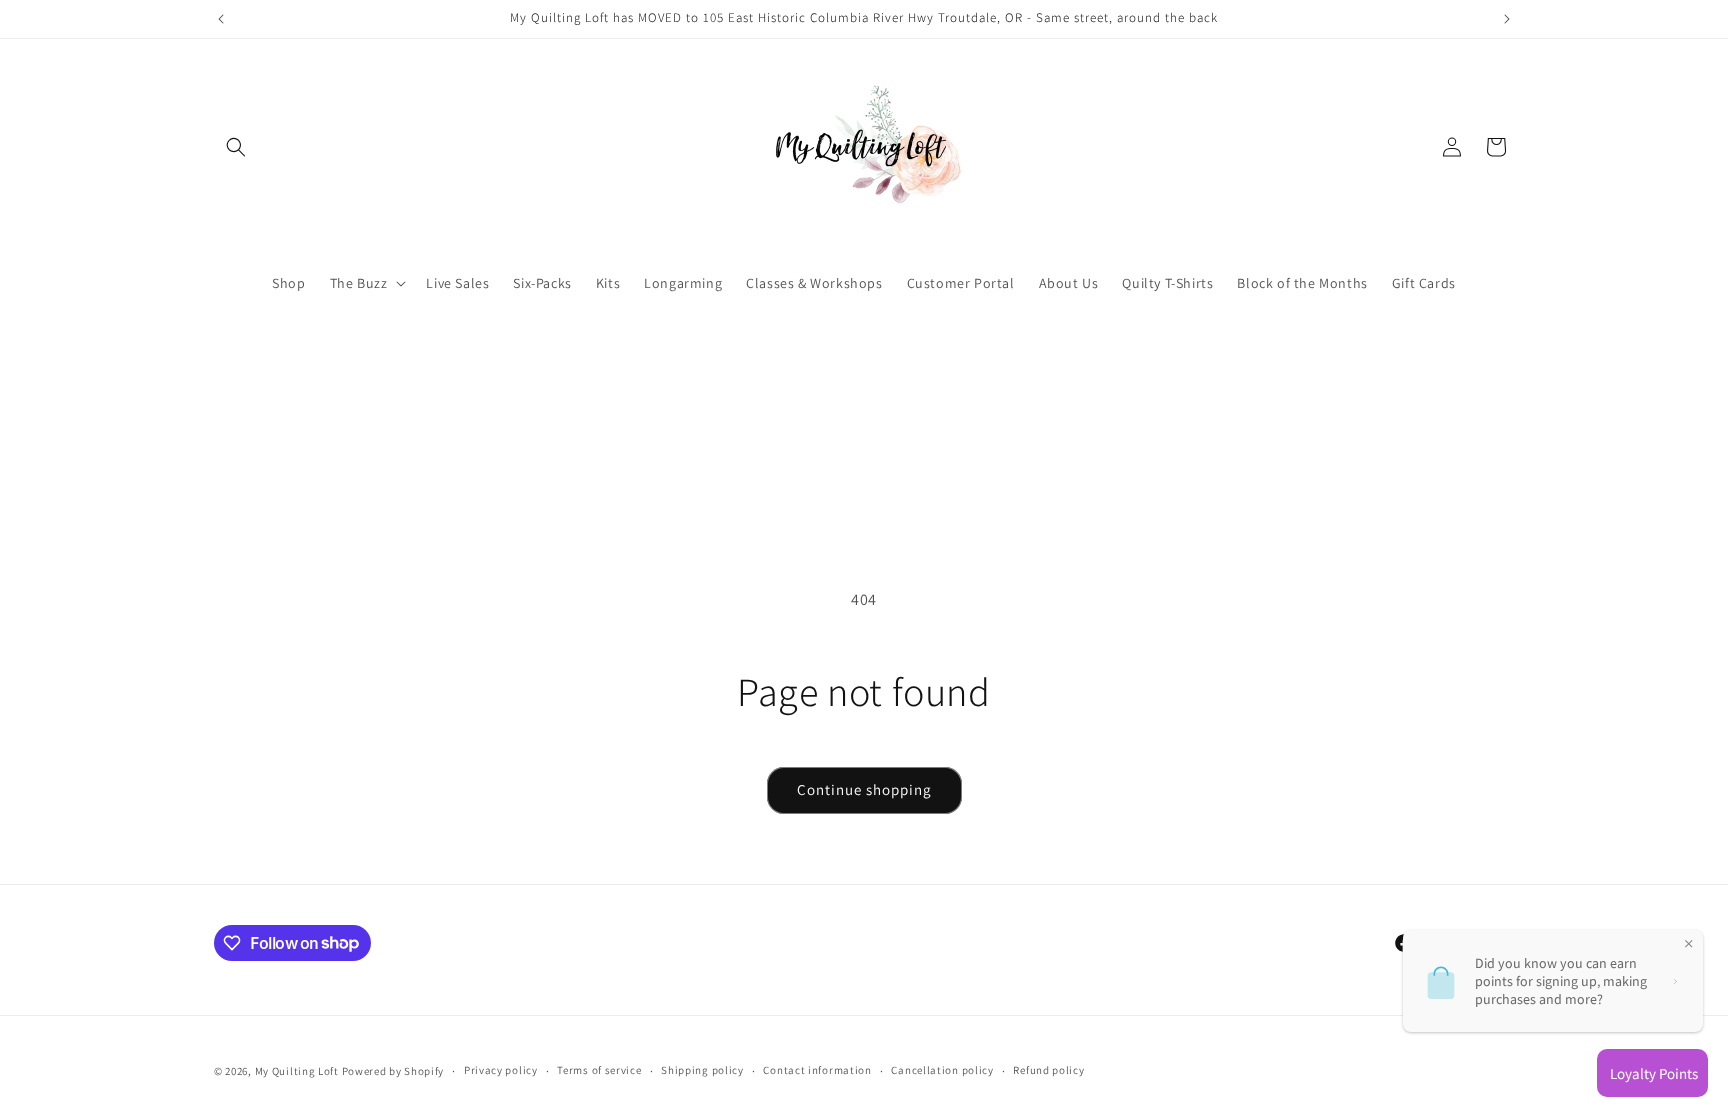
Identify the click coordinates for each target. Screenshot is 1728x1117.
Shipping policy (702, 1070)
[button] (236, 147)
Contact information (817, 1070)
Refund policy (1048, 1070)
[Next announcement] (1507, 19)
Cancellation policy (942, 1070)
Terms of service (599, 1070)
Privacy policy (501, 1070)
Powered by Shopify (393, 1071)
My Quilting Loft (298, 1071)
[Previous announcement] (221, 19)
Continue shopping (864, 789)
